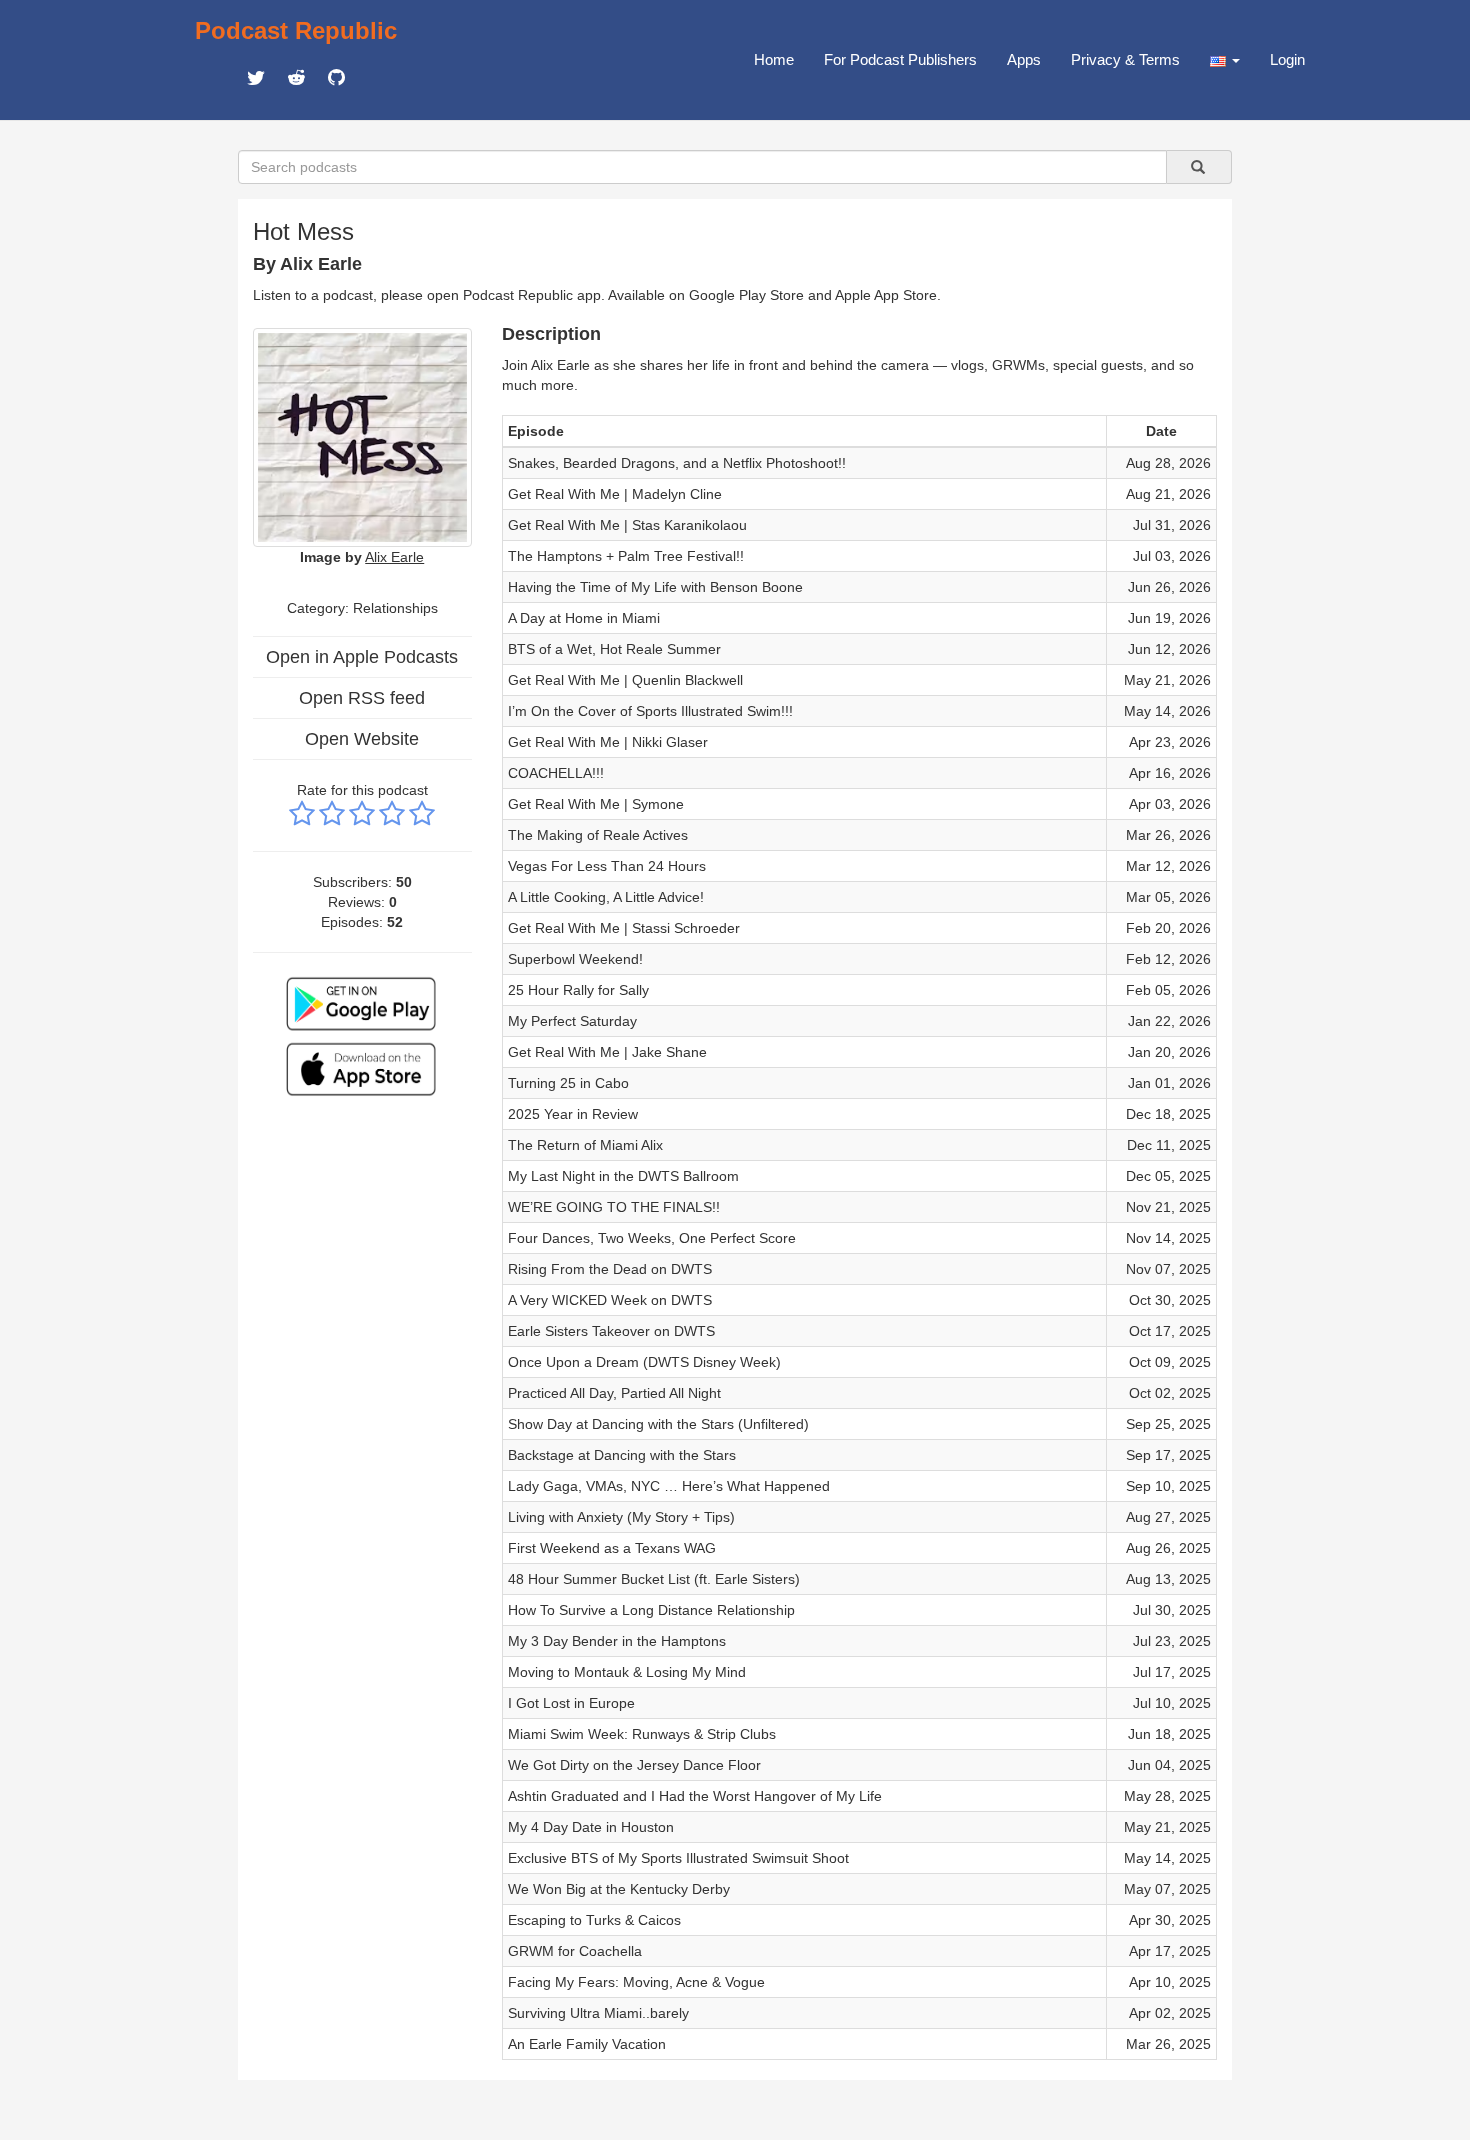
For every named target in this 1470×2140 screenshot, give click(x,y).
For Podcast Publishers (900, 59)
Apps (1024, 59)
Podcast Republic (296, 30)
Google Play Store (746, 295)
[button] (1225, 60)
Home (774, 59)
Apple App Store (886, 295)
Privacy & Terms (1125, 59)
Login (1287, 59)
